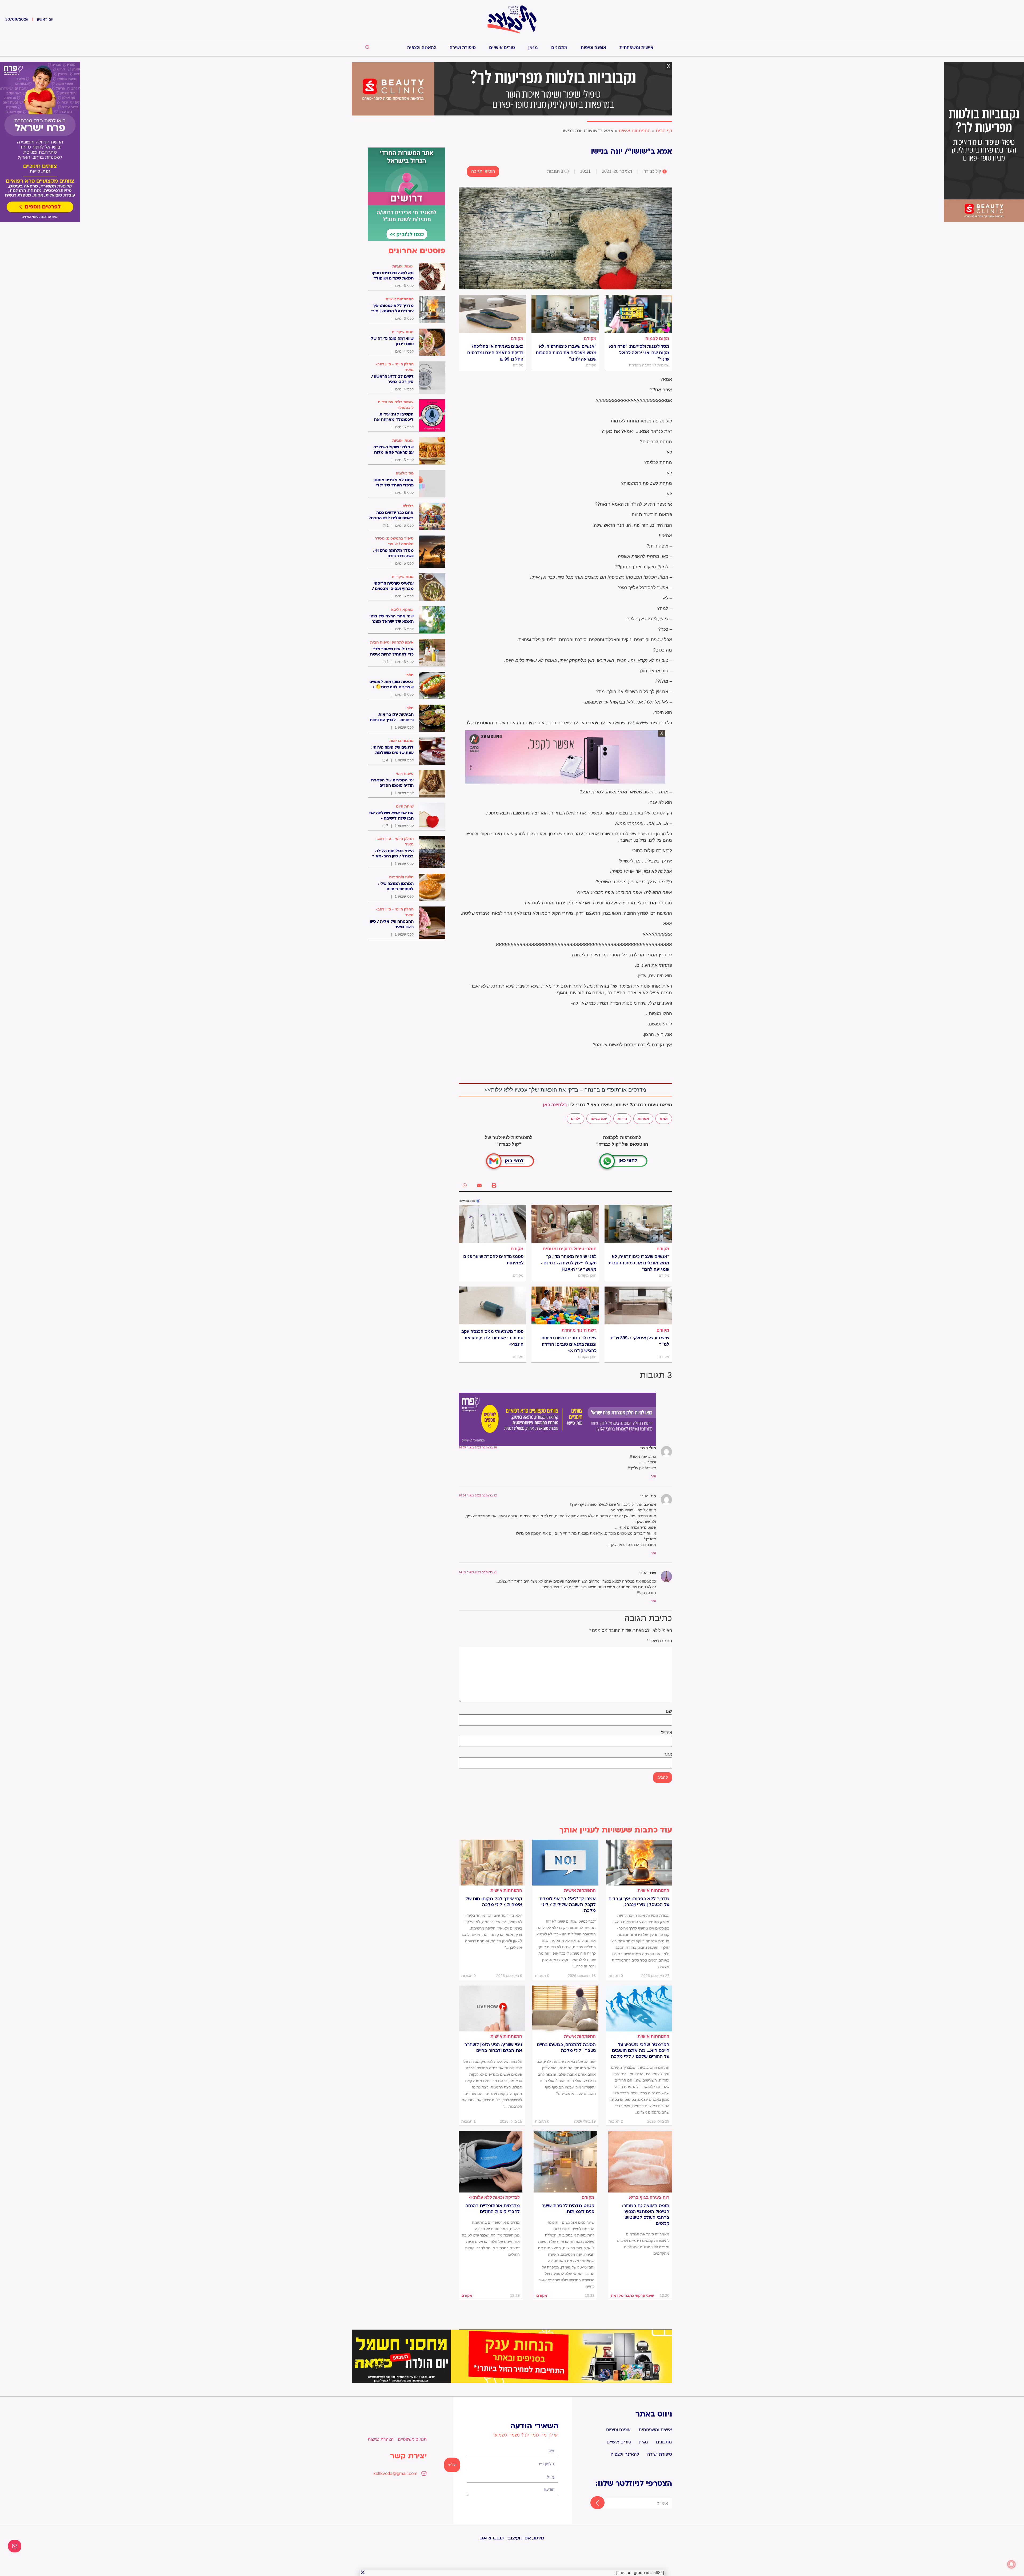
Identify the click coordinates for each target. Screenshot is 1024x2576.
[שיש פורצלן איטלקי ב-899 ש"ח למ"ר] (638, 1305)
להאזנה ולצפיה (422, 48)
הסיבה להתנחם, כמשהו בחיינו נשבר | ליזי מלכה (566, 2048)
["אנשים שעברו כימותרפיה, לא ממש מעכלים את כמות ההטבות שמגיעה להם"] (565, 314)
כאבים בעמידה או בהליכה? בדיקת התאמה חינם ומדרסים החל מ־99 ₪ (495, 353)
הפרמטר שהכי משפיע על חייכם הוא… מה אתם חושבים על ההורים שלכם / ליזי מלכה (640, 2051)
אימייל (667, 1733)
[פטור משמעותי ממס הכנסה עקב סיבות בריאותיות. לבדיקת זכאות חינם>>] (492, 1305)
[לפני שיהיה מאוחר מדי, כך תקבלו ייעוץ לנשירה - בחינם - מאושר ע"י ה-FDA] (565, 1224)
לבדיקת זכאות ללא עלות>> (494, 2197)
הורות (622, 1119)
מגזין (533, 48)
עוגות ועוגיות (403, 266)
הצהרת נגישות (381, 2439)
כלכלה (408, 506)
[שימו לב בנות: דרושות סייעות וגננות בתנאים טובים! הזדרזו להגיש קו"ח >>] (565, 1305)
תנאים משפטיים (412, 2439)
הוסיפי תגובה (483, 171)
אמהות (643, 1119)
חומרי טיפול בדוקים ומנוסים (570, 1249)
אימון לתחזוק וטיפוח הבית (392, 642)
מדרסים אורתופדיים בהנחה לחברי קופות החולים (493, 2209)
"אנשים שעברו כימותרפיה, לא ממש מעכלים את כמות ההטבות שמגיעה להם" (566, 353)
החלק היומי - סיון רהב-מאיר (395, 367)
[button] (494, 1185)
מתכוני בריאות (401, 741)
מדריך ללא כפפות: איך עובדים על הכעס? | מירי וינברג (639, 1902)
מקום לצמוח (657, 339)
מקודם (590, 339)
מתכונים (559, 48)
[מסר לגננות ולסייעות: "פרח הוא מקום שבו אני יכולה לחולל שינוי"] (638, 314)
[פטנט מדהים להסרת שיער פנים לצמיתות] (492, 1224)
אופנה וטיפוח (593, 48)
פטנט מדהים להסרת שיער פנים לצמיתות (493, 1260)
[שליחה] (593, 2503)
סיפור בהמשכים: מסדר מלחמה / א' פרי (394, 541)
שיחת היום (405, 806)
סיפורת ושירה (463, 48)
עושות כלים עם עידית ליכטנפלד (396, 405)
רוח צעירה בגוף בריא (649, 2197)
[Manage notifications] (1011, 2564)
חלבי (409, 675)
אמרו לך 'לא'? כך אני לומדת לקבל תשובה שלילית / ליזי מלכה (567, 1905)
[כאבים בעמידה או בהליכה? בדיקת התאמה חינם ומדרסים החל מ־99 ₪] (492, 314)
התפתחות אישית (635, 131)
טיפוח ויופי (405, 773)
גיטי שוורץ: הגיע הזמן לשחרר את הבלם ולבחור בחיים (493, 2048)
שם (669, 1711)
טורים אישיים (502, 48)
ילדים (575, 1119)
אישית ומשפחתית (636, 48)
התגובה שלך (659, 1641)
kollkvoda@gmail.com (395, 2473)
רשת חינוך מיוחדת (579, 1330)
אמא (664, 1119)
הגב (653, 1476)
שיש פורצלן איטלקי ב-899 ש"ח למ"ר (640, 1341)
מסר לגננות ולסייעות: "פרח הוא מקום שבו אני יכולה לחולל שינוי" (639, 353)
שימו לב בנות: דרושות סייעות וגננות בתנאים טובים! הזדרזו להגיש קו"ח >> (569, 1344)
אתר (668, 1754)
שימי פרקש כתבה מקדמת (632, 2295)
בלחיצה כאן (555, 1105)
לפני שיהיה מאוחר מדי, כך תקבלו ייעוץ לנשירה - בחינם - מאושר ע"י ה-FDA (569, 1263)
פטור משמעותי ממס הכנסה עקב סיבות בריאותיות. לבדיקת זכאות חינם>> (492, 1338)
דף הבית (664, 131)
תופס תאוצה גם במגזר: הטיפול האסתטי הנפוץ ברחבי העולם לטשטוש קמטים (646, 2215)
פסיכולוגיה (405, 473)
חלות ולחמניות (401, 877)
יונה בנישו (599, 1119)
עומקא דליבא (402, 609)
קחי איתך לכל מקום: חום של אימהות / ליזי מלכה (494, 1902)
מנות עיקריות (403, 332)
